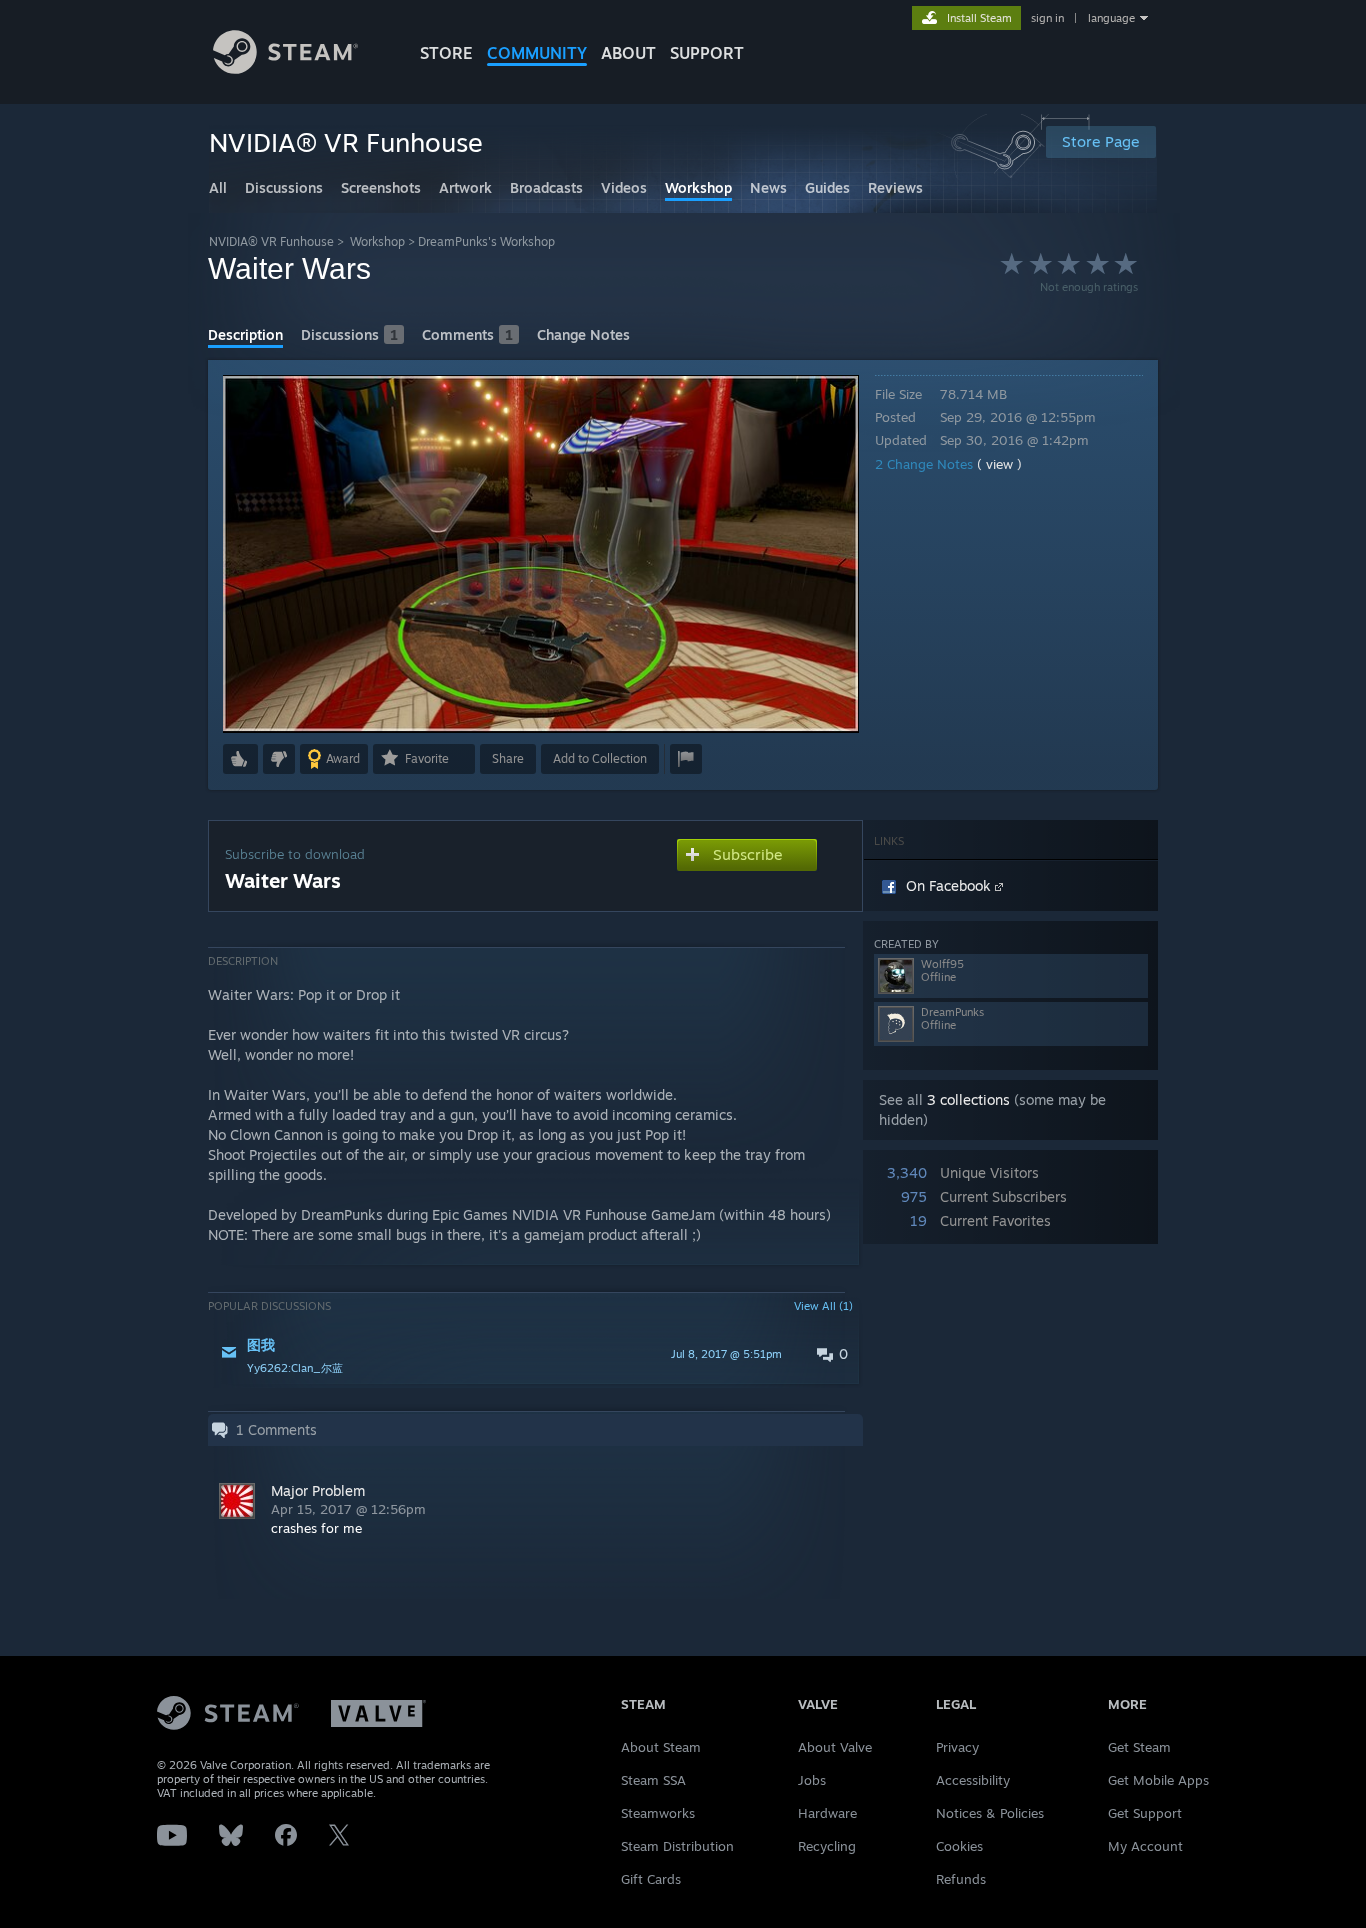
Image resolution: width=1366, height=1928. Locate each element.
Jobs (812, 1780)
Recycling (827, 1846)
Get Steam (1139, 1747)
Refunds (961, 1879)
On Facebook (950, 885)
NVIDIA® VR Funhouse (271, 241)
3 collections (968, 1099)
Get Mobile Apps (1158, 1780)
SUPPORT (707, 53)
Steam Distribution (677, 1846)
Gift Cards (651, 1879)
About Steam (661, 1747)
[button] (240, 759)
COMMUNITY (537, 53)
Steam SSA (653, 1780)
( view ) (999, 464)
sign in (1047, 18)
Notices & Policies (990, 1813)
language (1111, 18)
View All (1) (823, 1306)
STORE (446, 53)
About (628, 53)
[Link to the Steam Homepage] (285, 68)
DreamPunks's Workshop (486, 241)
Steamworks (658, 1813)
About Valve (835, 1747)
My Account (1145, 1846)
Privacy (957, 1747)
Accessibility (973, 1780)
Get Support (1145, 1813)
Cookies (959, 1846)
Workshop (377, 241)
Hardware (827, 1813)
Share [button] (508, 758)
